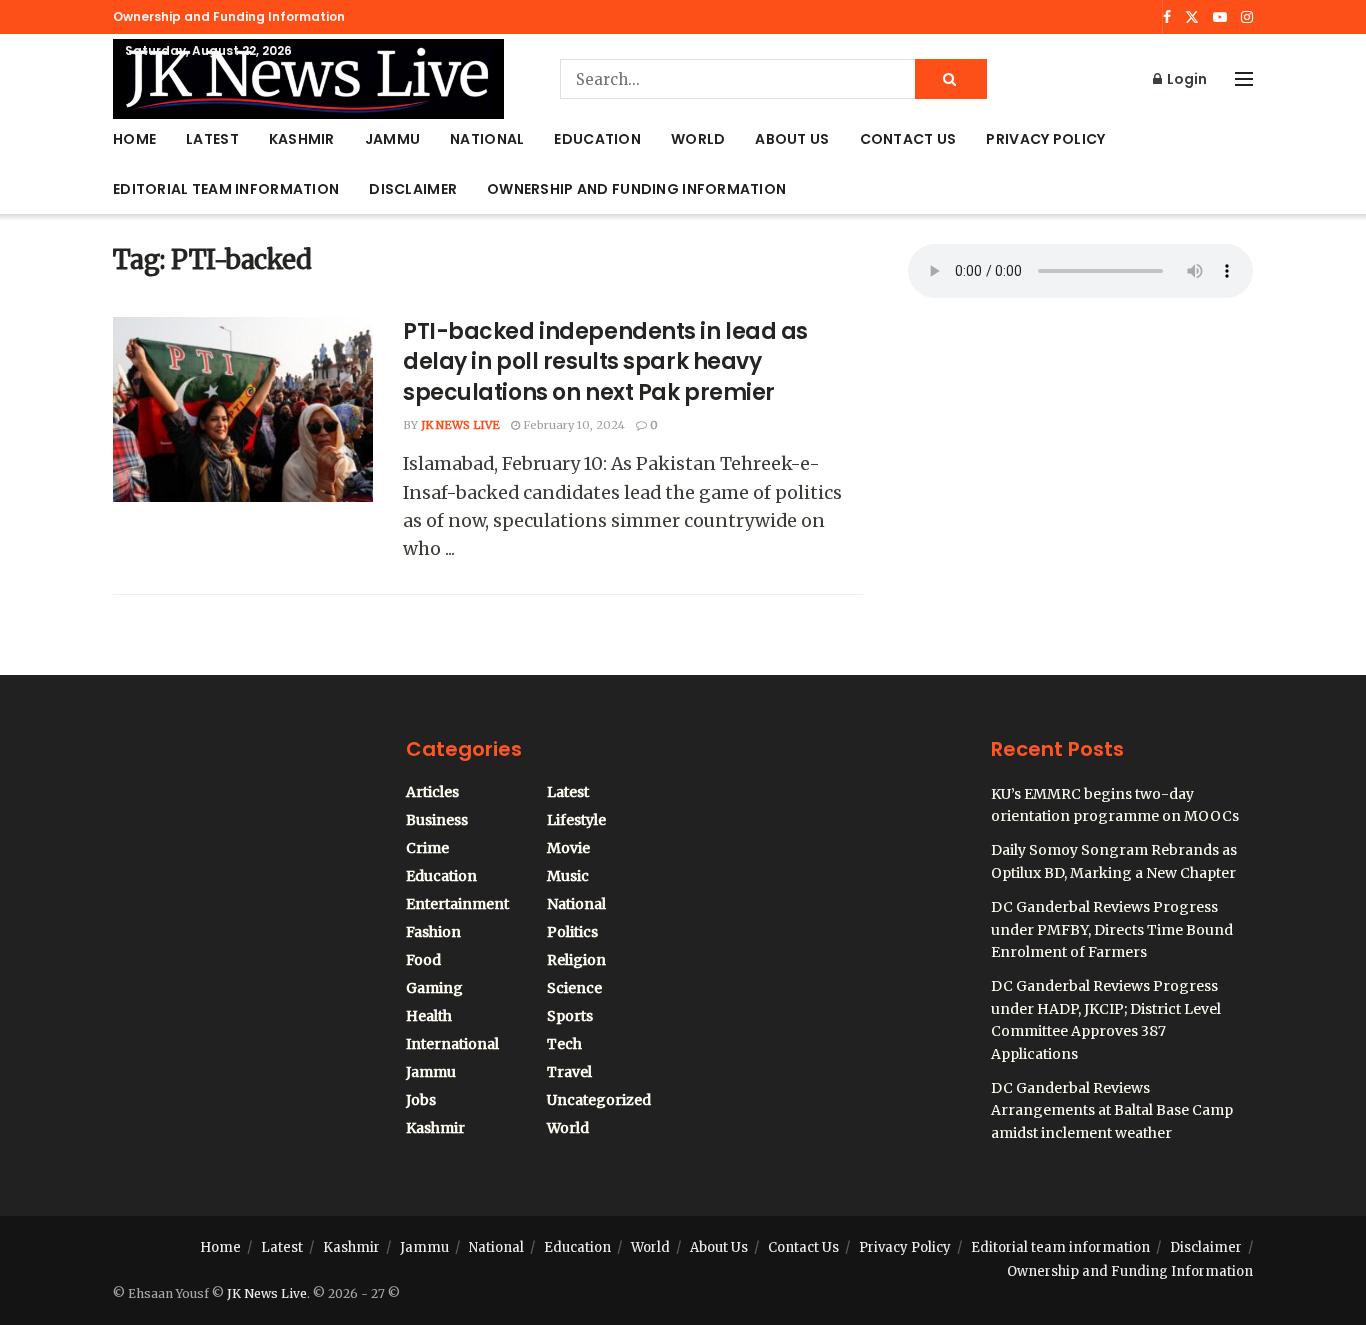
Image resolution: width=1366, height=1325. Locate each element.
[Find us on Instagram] (1247, 17)
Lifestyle (576, 820)
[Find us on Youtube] (1220, 17)
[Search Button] (951, 79)
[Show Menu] (1244, 79)
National (487, 139)
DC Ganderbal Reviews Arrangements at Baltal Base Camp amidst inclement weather (1112, 1110)
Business (437, 820)
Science (574, 988)
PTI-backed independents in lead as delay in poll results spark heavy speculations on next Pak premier (605, 362)
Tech (564, 1044)
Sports (570, 1016)
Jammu (392, 139)
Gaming (434, 988)
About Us (792, 139)
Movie (568, 848)
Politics (572, 932)
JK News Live (460, 425)
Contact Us (908, 139)
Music (568, 876)
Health (429, 1016)
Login (1185, 79)
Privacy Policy (1045, 139)
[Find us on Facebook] (1167, 17)
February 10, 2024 (572, 425)
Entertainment (457, 904)
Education (597, 139)
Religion (576, 960)
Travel (569, 1072)
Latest (212, 139)
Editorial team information (226, 189)
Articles (432, 792)
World (698, 139)
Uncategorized (599, 1100)
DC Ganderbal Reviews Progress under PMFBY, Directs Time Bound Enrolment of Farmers (1112, 929)
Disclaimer (413, 189)
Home (134, 139)
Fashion (433, 932)
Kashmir (302, 139)
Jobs (421, 1100)
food (423, 960)
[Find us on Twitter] (1192, 17)
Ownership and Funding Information (229, 16)
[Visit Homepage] (308, 79)
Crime (427, 848)
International (452, 1044)
